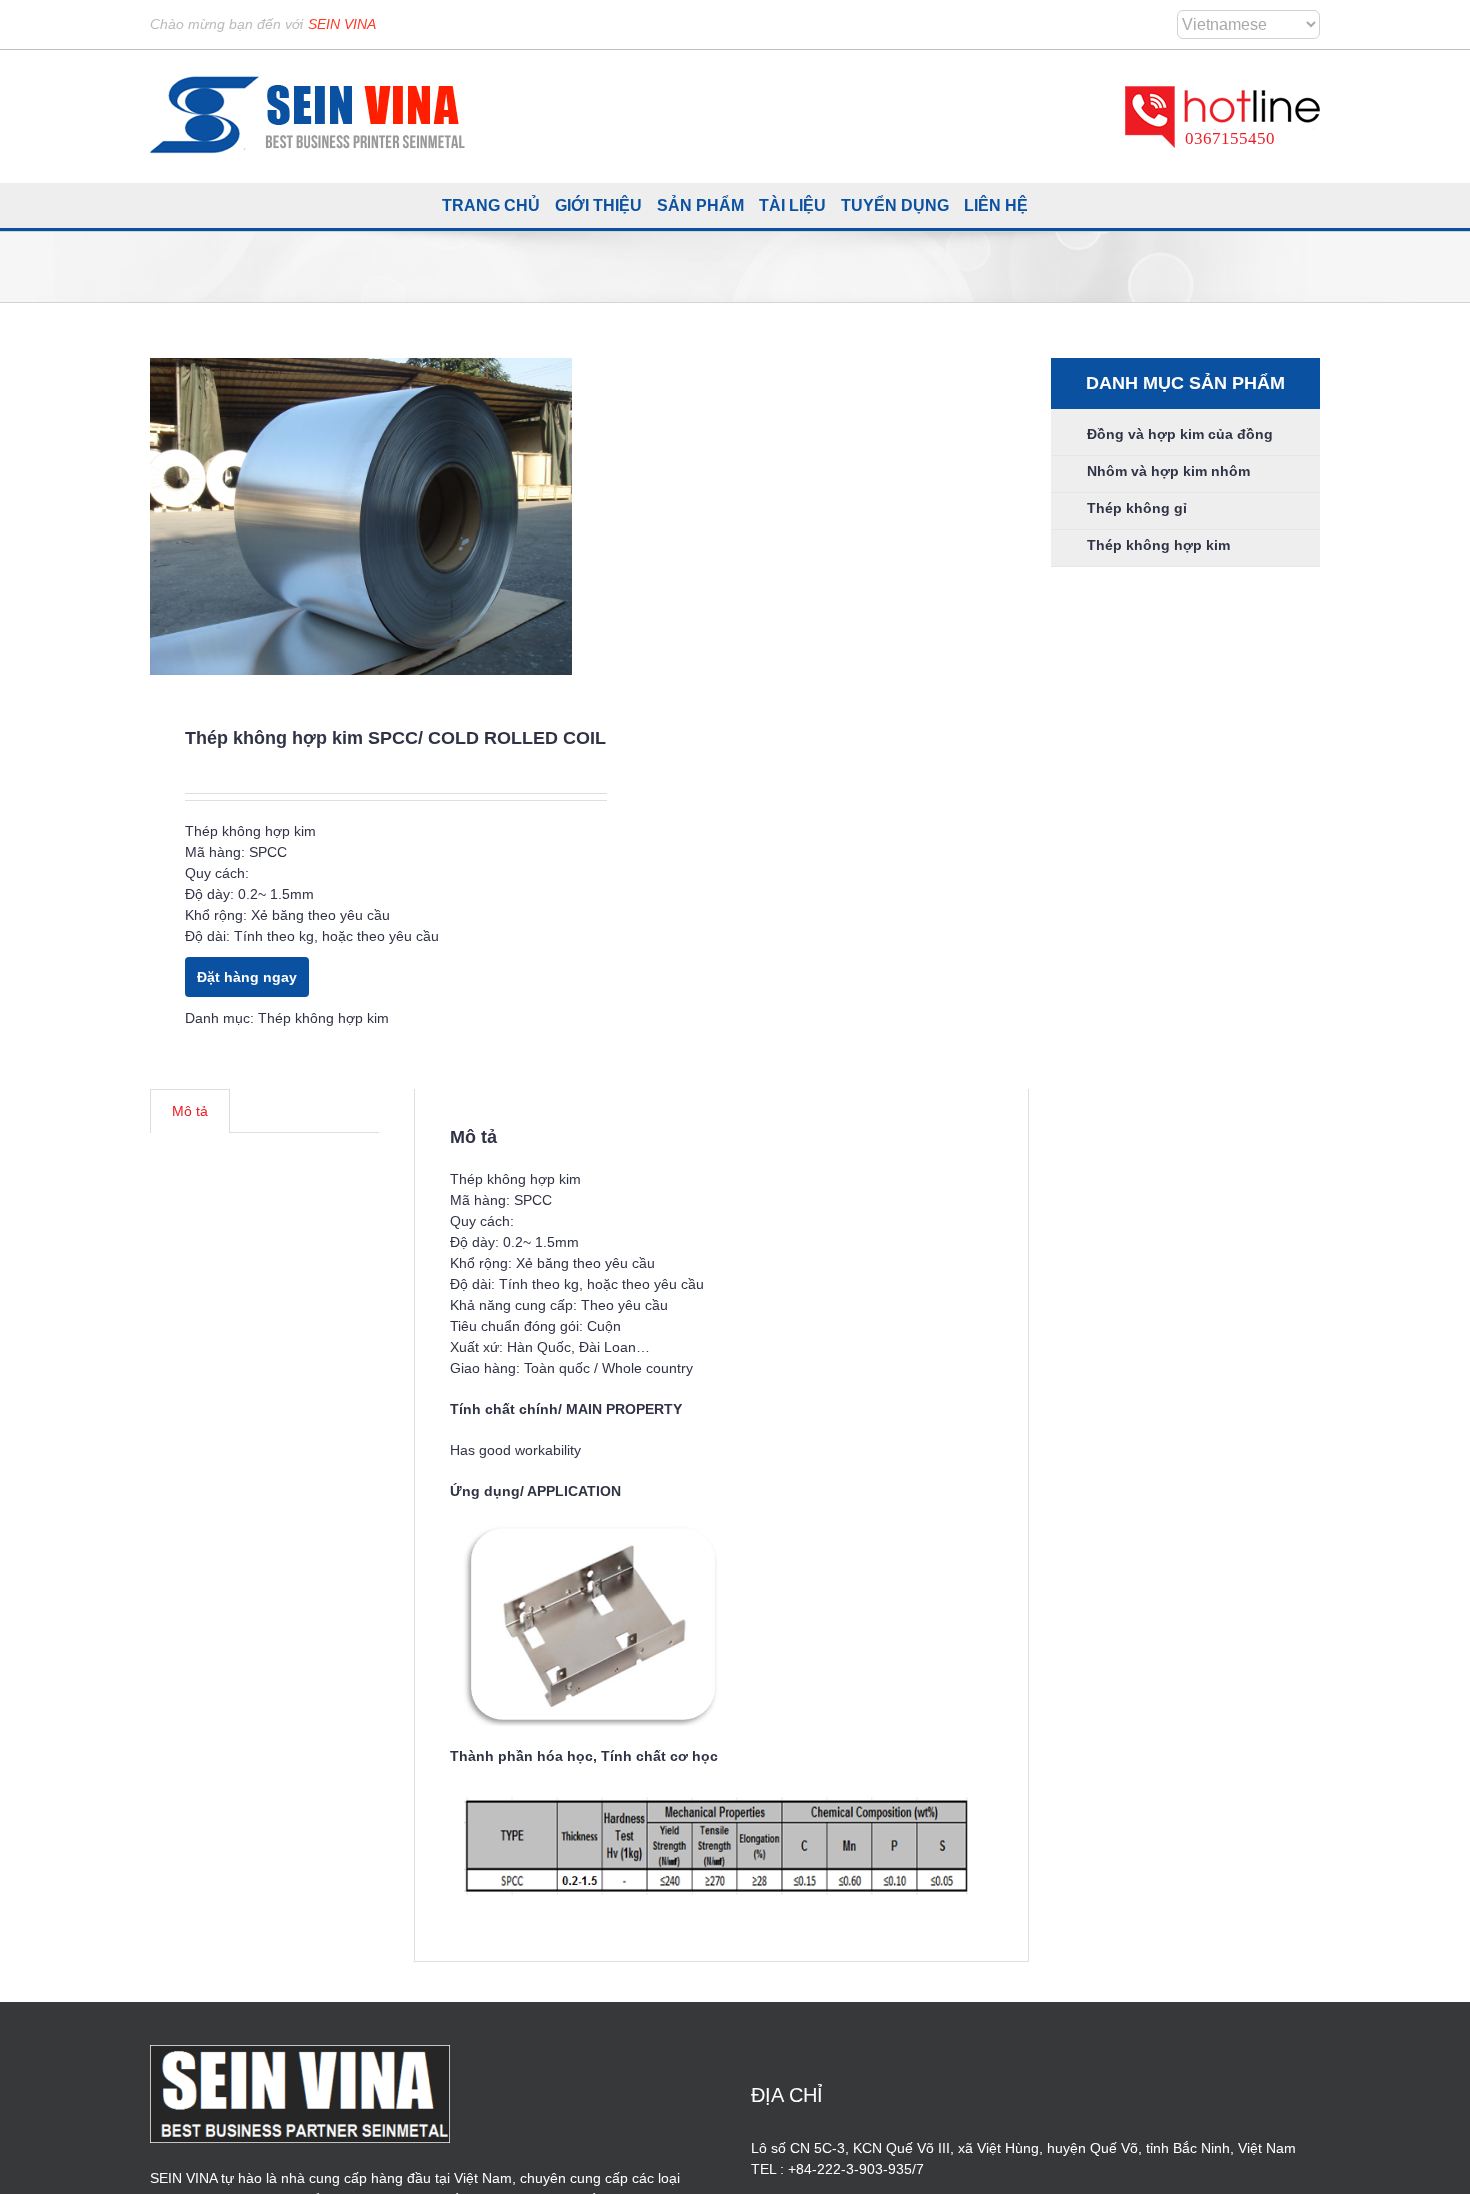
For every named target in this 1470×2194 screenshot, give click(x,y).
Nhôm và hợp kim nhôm (1168, 471)
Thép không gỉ (1137, 508)
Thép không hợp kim (323, 1018)
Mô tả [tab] (190, 1111)
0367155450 (1230, 138)
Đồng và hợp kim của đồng (1180, 434)
